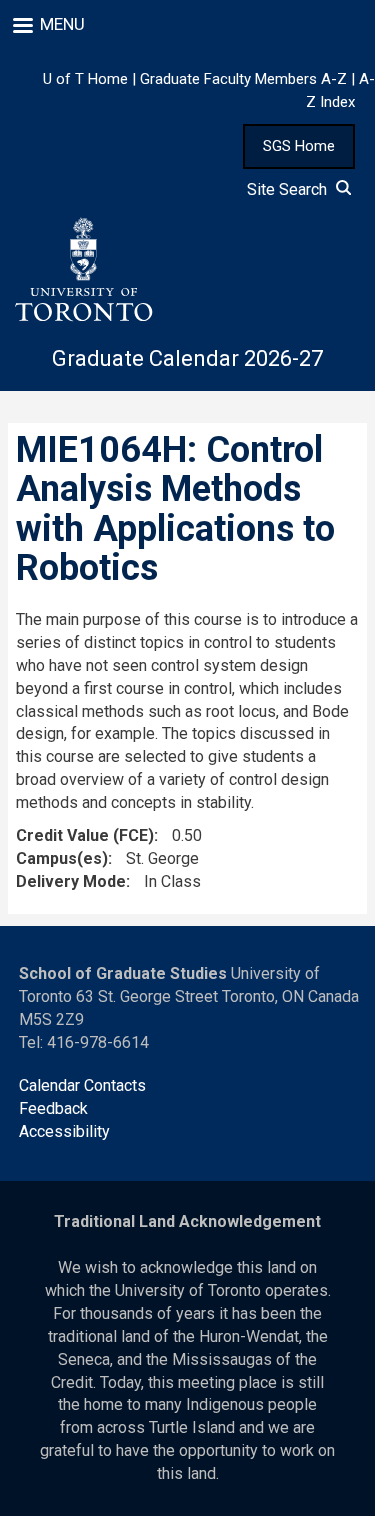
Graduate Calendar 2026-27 (187, 358)
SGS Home (299, 146)
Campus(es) (62, 858)
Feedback (53, 1108)
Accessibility (64, 1131)
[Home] (83, 270)
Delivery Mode (71, 881)
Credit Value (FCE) (85, 835)
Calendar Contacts (82, 1085)
